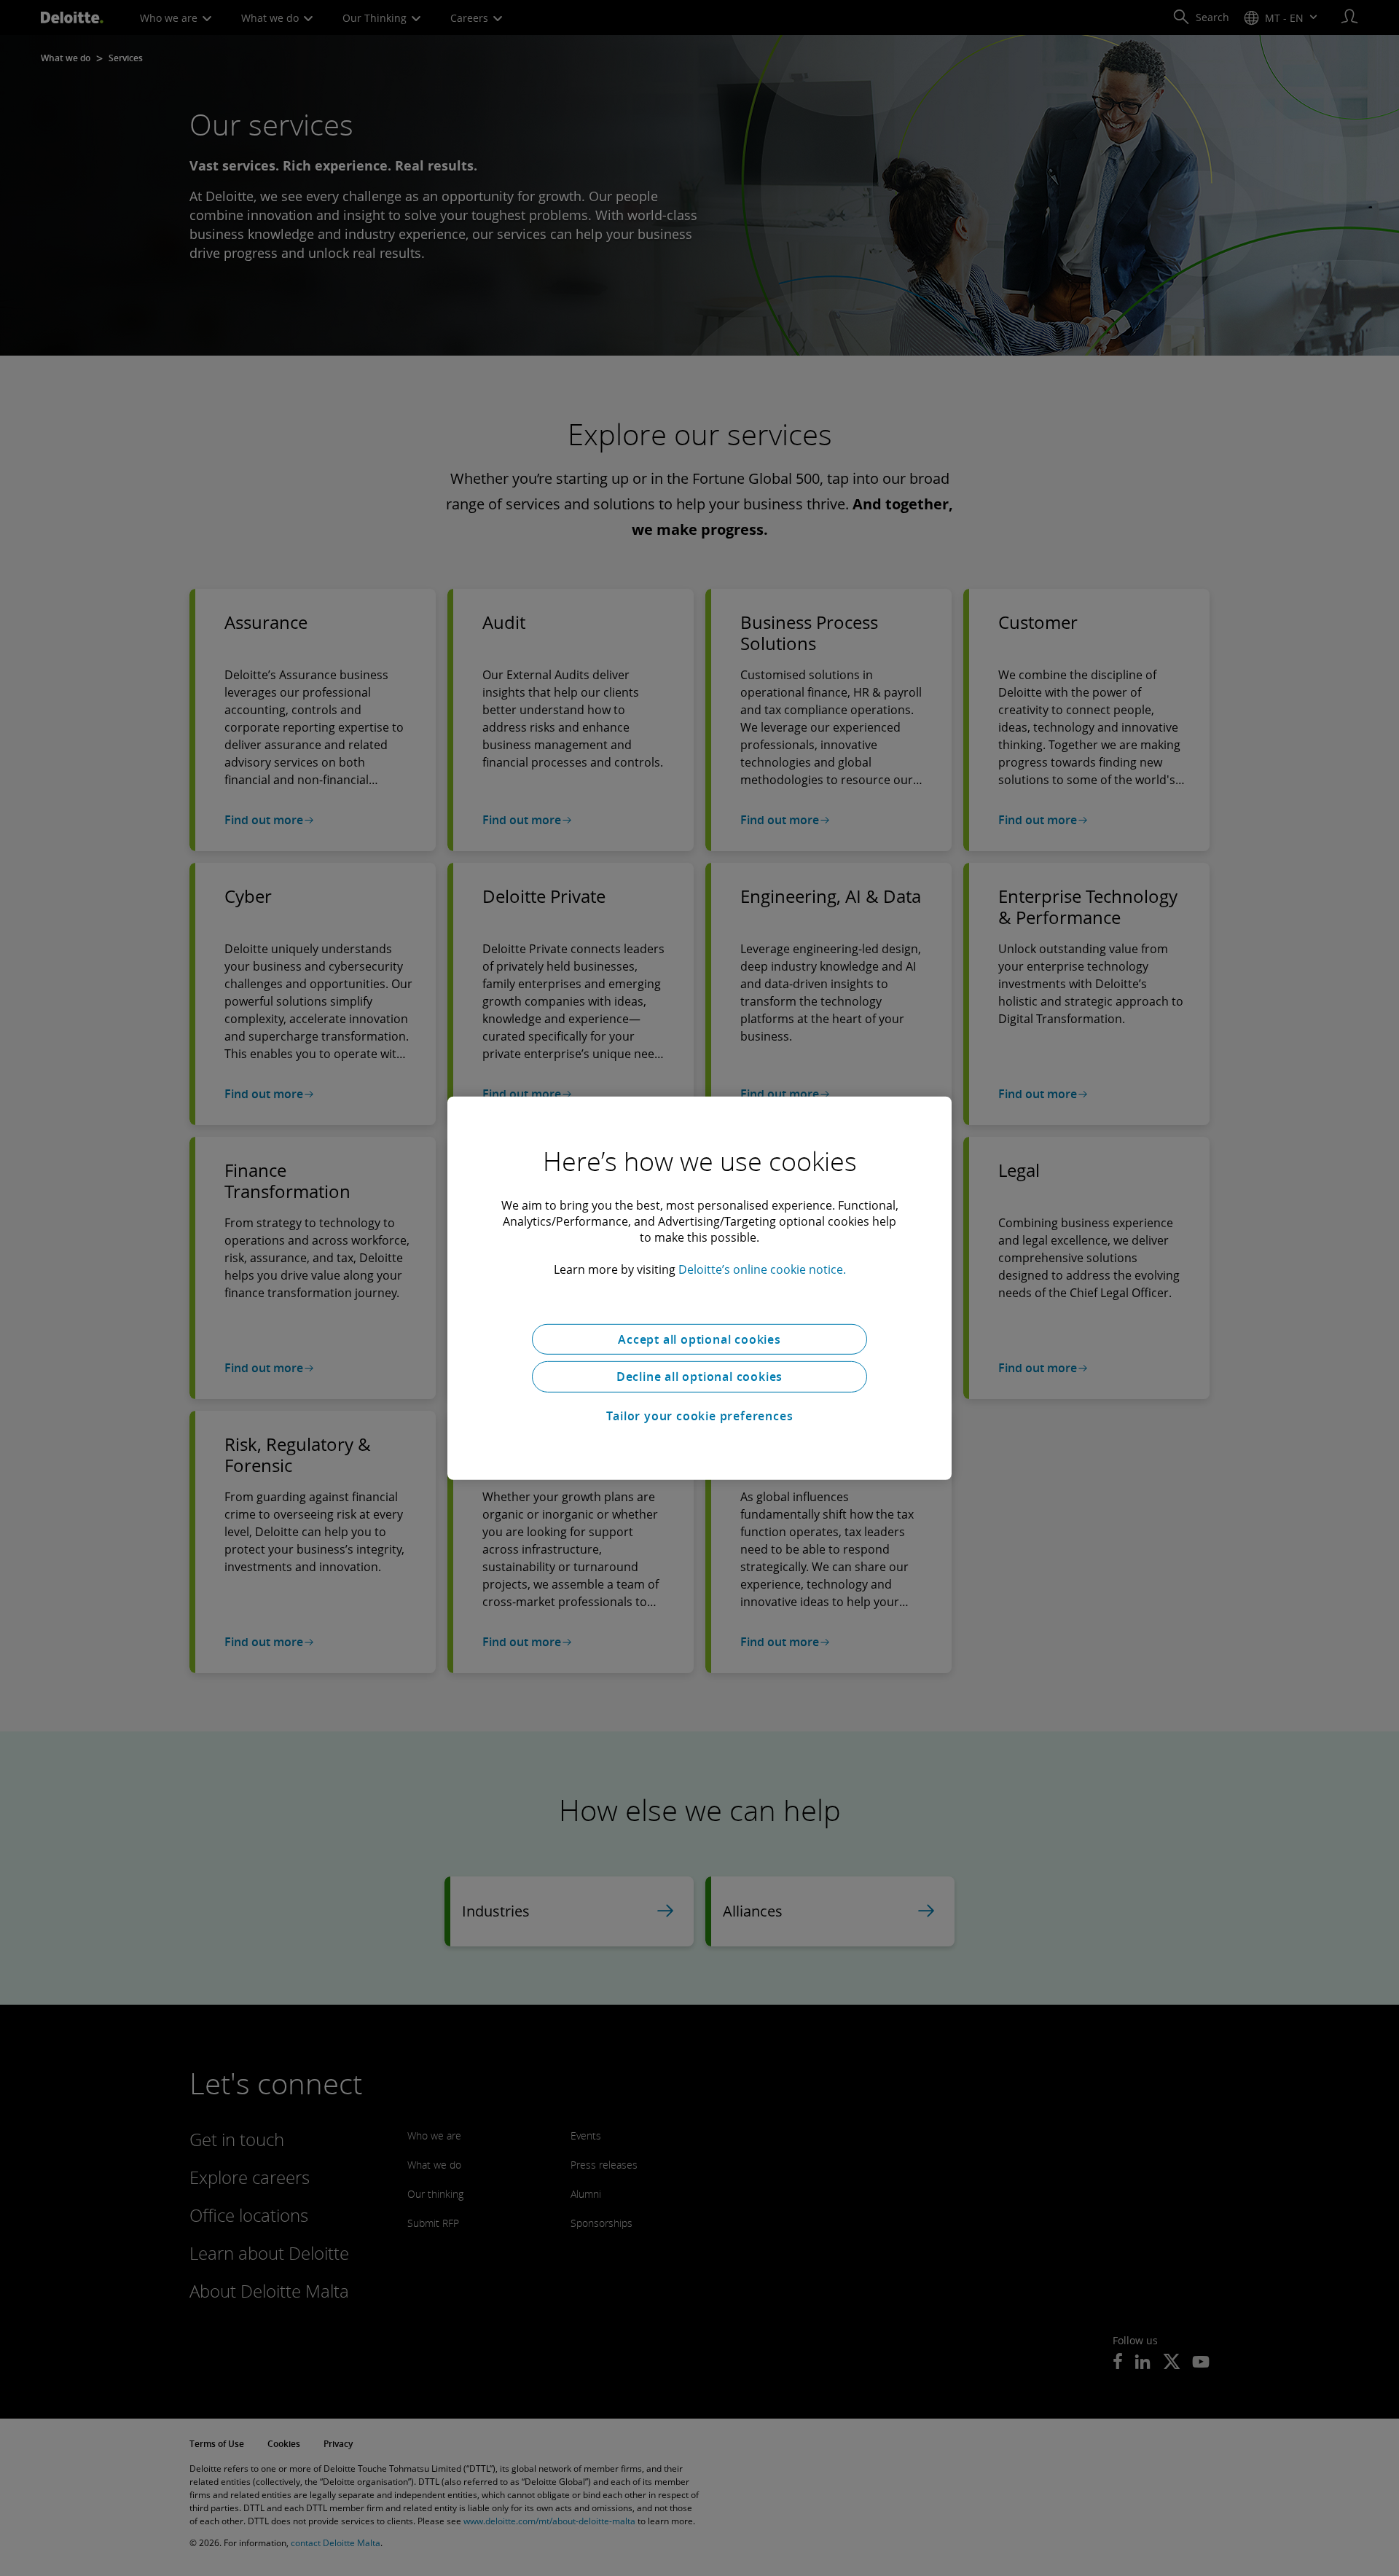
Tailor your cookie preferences (700, 1416)
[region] (699, 1288)
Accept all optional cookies (699, 1339)
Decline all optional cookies (699, 1377)
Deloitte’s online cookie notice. (762, 1269)
